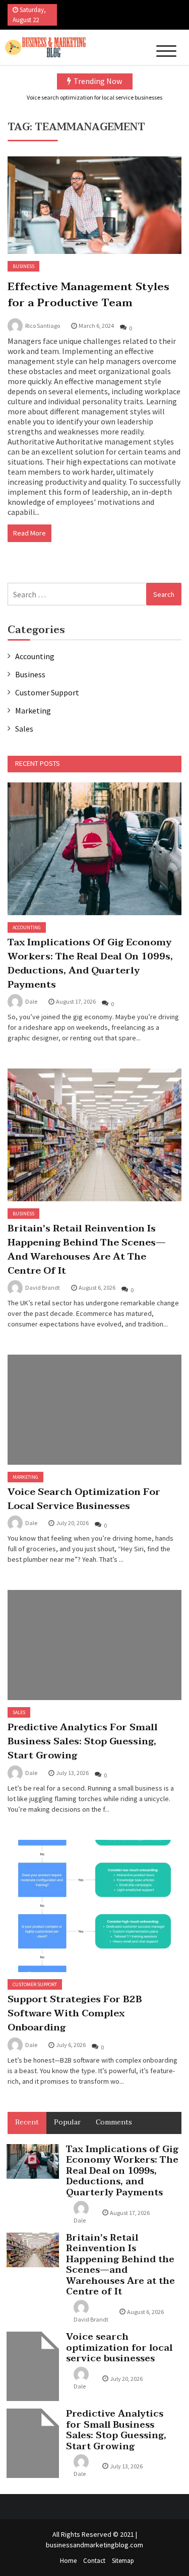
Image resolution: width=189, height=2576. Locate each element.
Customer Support (47, 692)
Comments (114, 2122)
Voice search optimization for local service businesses (94, 97)
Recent (27, 2122)
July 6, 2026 (71, 2045)
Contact (94, 2561)
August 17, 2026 (76, 1001)
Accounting (35, 656)
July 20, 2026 (72, 1523)
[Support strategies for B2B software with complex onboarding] (94, 1906)
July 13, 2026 (72, 1773)
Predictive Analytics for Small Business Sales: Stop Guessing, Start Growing (83, 1741)
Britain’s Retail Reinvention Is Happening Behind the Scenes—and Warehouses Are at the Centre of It (87, 1250)
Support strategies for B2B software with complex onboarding (75, 2013)
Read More (29, 533)
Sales (24, 729)
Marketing (33, 710)
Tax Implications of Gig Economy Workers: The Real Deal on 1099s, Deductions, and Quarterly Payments (90, 963)
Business (23, 266)
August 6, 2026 (97, 1287)
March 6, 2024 (96, 326)
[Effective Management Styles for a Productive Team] (94, 205)
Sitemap (123, 2561)
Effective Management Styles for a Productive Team (88, 295)
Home (68, 2561)
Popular (67, 2122)
